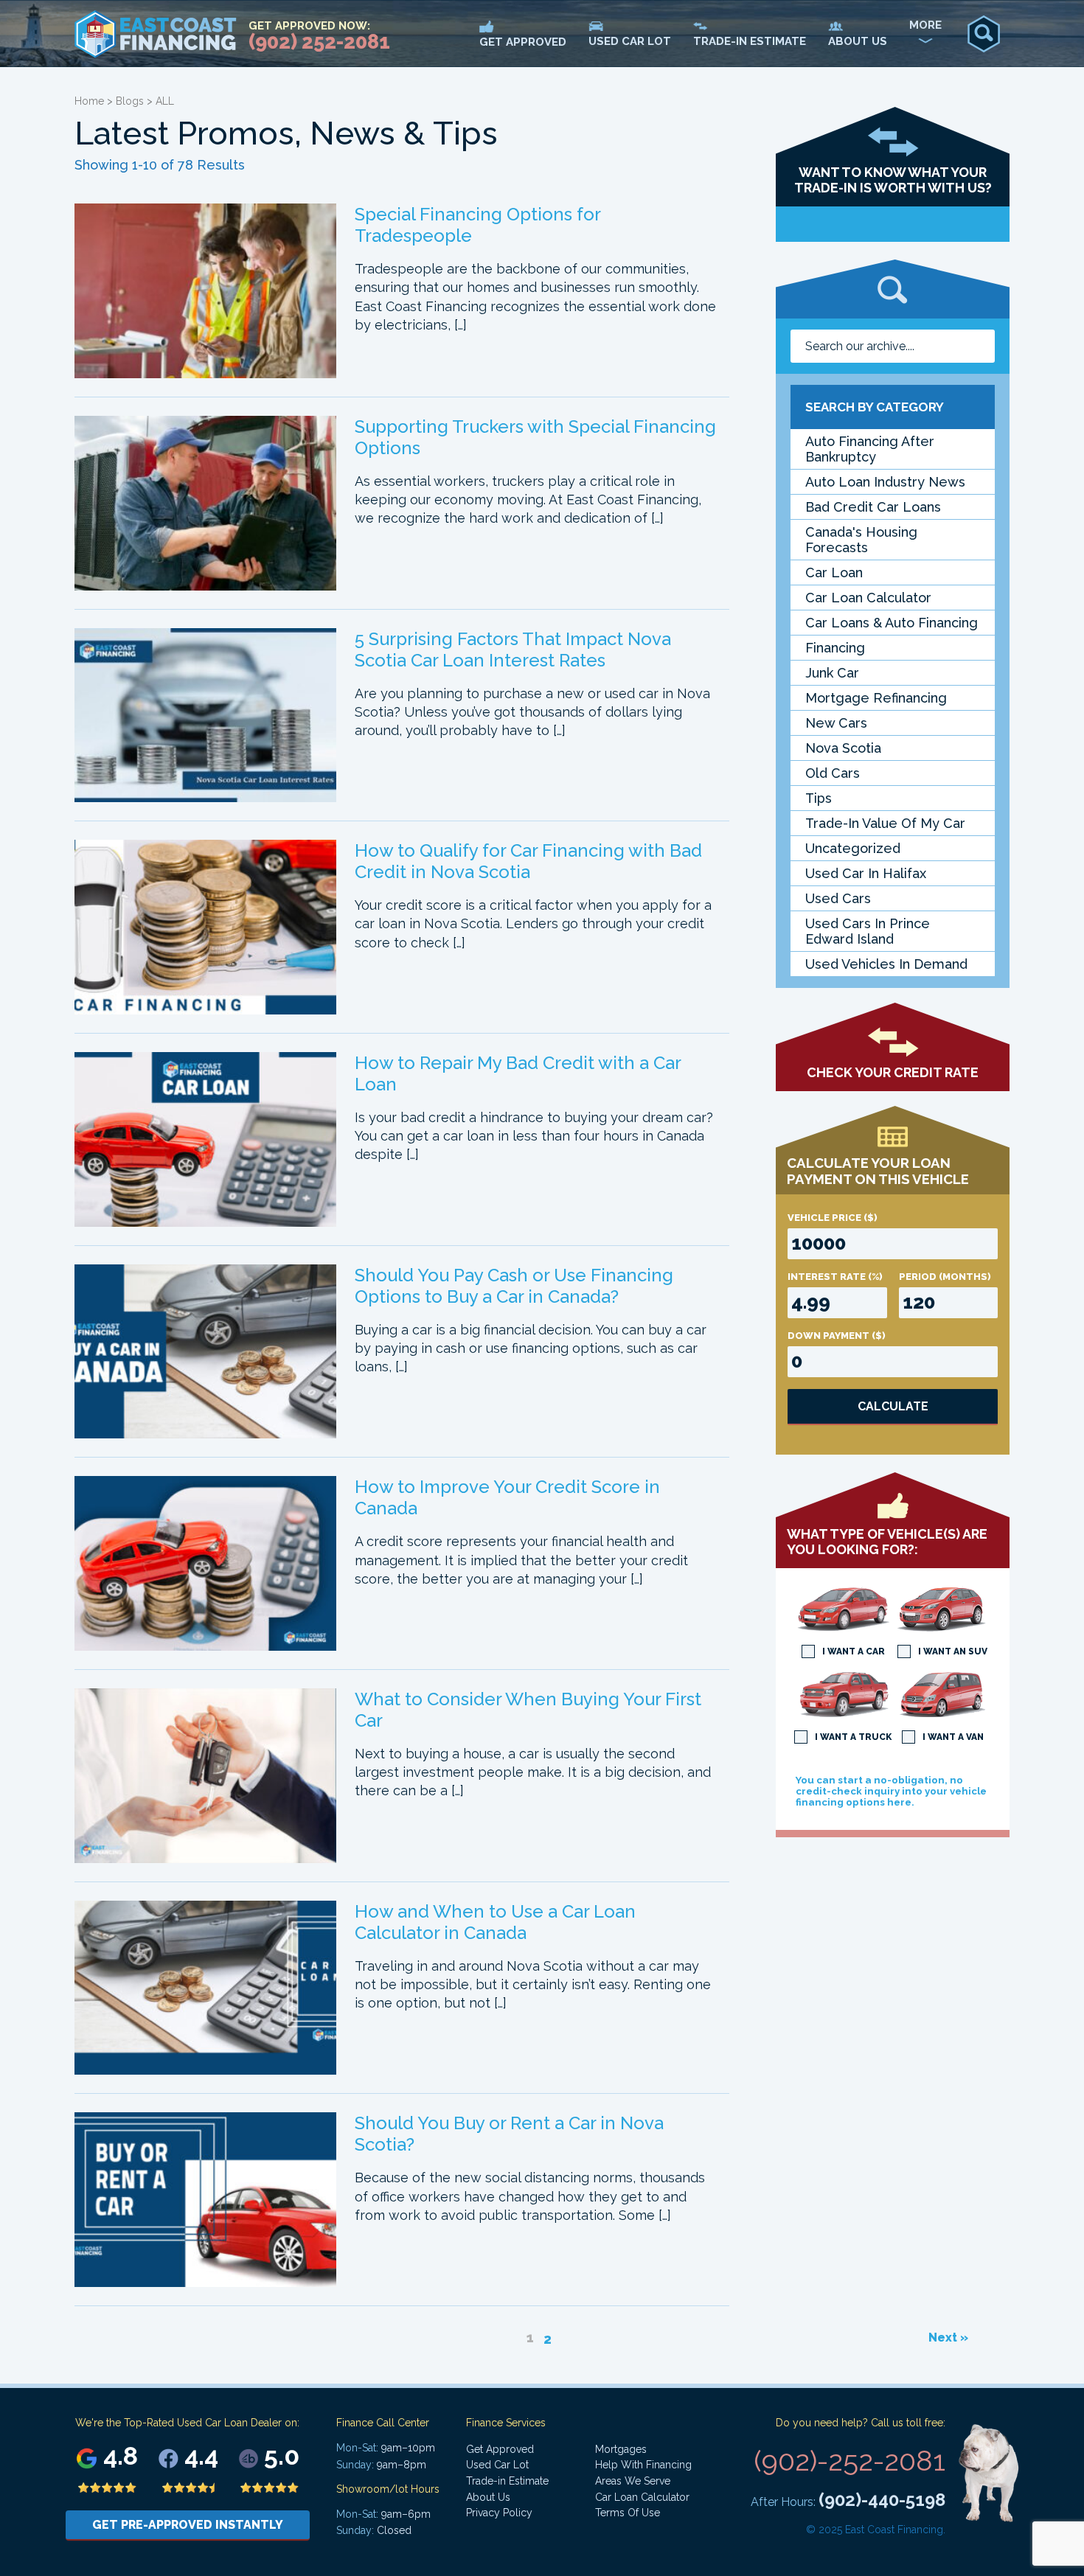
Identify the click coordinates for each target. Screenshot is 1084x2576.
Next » (948, 2337)
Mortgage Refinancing (876, 698)
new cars (836, 723)
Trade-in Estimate (507, 2481)
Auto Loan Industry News (885, 482)
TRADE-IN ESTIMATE (750, 41)
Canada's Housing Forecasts (861, 540)
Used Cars (838, 898)
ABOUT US (858, 41)
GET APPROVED (523, 42)
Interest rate (835, 1277)
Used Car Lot (497, 2465)
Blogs (130, 101)
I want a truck (853, 1737)
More (925, 25)
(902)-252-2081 (850, 2461)
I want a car (854, 1651)
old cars (833, 773)
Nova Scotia (843, 748)
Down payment (837, 1336)
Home (89, 101)
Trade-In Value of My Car (885, 823)
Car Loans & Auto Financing (892, 623)
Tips (819, 798)
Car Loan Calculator (868, 598)
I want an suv (953, 1651)
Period (945, 1277)
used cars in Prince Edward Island (868, 931)
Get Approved (500, 2449)
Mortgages (621, 2449)
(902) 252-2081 (319, 42)
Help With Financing (643, 2465)
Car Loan (834, 572)
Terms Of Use (628, 2513)
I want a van (953, 1737)
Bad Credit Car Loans (873, 507)
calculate (893, 1406)
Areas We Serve (633, 2481)
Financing (835, 648)
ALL (165, 101)
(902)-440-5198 (882, 2500)
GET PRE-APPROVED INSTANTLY (188, 2525)
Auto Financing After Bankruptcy (870, 449)
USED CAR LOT (630, 41)
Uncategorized (853, 848)
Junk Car (832, 673)
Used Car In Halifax (866, 873)
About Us (488, 2497)
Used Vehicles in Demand (886, 964)
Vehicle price (833, 1218)
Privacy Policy (499, 2513)
